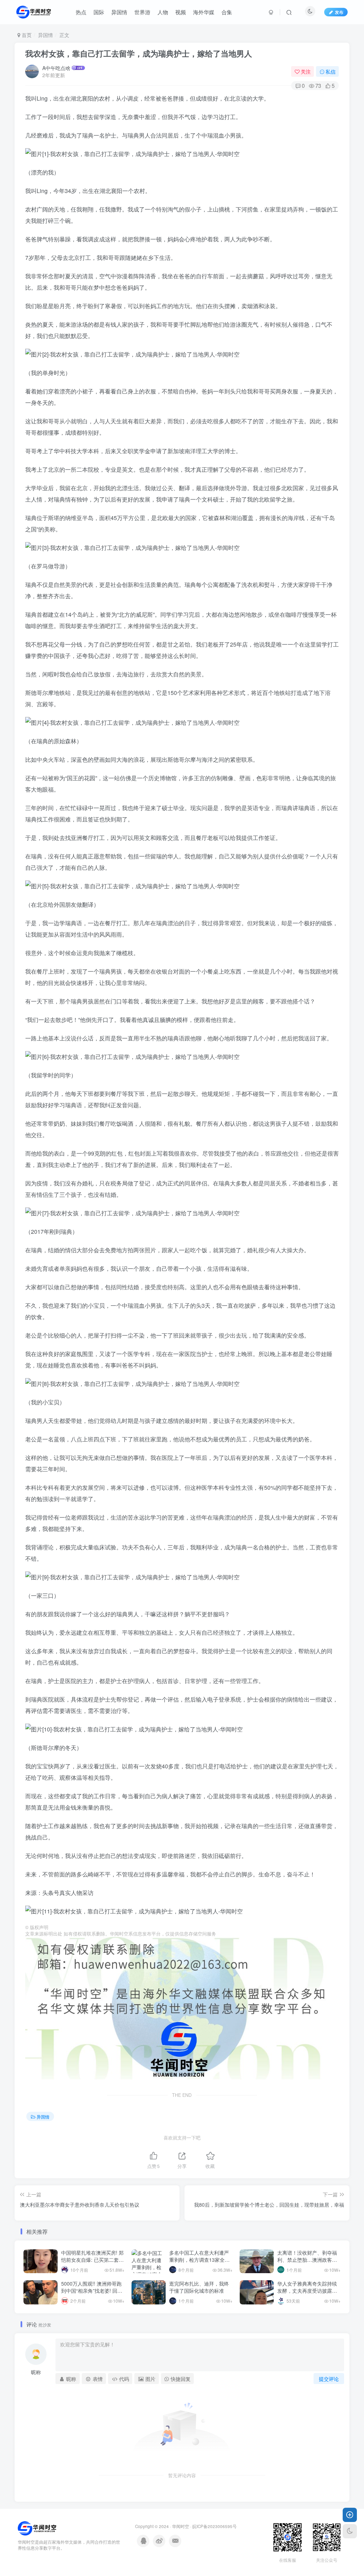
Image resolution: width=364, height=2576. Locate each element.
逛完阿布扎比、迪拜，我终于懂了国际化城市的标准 (199, 2287)
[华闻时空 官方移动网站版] (37, 2527)
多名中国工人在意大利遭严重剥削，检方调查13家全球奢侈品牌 (199, 2259)
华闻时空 (181, 2526)
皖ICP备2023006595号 (215, 2526)
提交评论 (329, 2379)
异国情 (45, 35)
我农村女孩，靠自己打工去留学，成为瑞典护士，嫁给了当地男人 (139, 53)
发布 (339, 12)
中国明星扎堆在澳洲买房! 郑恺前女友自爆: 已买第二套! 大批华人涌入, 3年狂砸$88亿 (92, 2263)
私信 (331, 71)
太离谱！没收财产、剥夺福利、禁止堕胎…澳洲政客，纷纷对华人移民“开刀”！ (307, 2259)
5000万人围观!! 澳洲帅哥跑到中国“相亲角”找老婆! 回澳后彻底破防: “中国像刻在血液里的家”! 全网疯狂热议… (92, 2294)
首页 (26, 35)
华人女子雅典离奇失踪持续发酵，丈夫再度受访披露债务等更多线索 (307, 2290)
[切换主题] (350, 2531)
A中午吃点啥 (56, 68)
